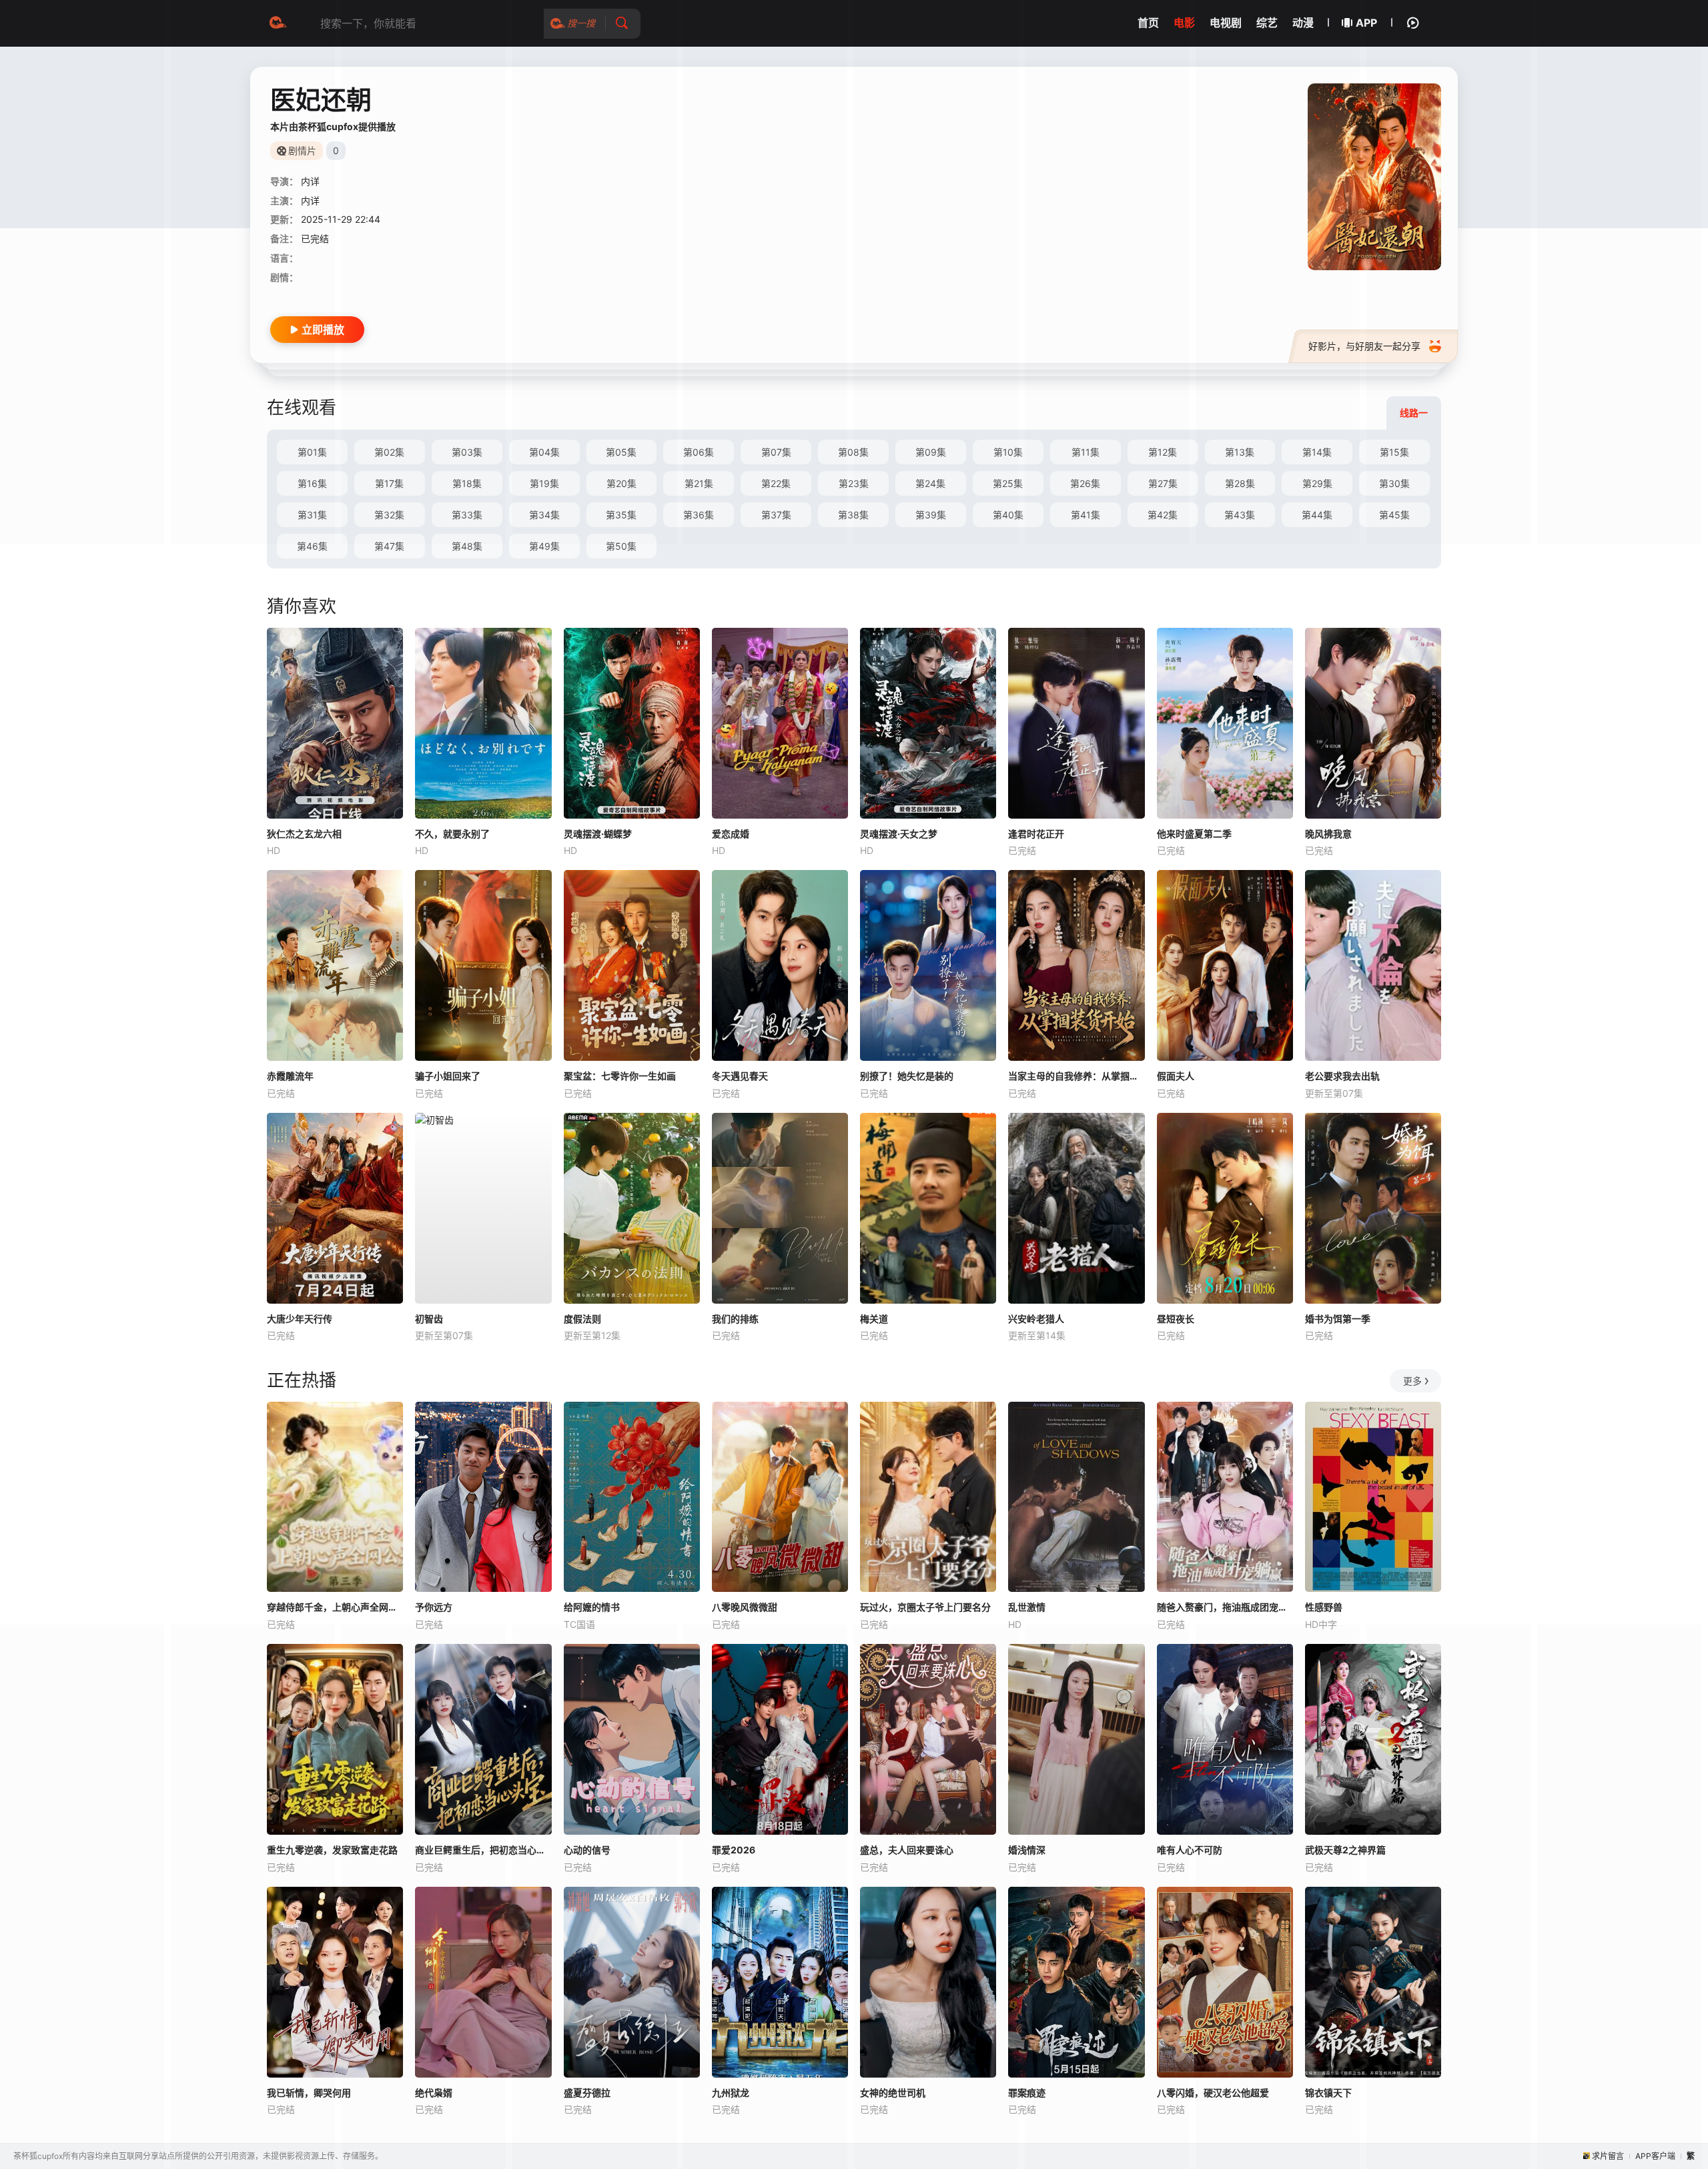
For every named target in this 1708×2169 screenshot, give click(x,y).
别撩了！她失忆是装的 (907, 1076)
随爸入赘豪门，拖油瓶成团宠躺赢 (1225, 1607)
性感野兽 (1324, 1607)
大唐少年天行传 (300, 1319)
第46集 (312, 546)
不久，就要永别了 (452, 834)
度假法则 (582, 1319)
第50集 (621, 546)
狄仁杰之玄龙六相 (304, 834)
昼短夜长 (1176, 1319)
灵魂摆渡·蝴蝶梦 (598, 834)
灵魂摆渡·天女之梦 (899, 834)
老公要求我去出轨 (1342, 1076)
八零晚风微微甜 (745, 1607)
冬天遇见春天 (740, 1076)
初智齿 (429, 1319)
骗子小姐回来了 (448, 1076)
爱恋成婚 (731, 834)
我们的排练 (735, 1319)
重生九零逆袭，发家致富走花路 (332, 1850)
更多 (1412, 1381)
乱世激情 (1027, 1607)
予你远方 (434, 1607)
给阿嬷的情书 (592, 1607)
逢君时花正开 (1036, 834)
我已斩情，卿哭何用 (309, 2093)
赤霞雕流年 (290, 1076)
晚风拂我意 (1328, 834)
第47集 (389, 546)
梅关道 (874, 1319)
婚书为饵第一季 (1338, 1319)
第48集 (467, 546)
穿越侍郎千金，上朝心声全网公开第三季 (335, 1607)
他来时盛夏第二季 (1194, 834)
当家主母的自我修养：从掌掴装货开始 (1076, 1076)
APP (1366, 23)
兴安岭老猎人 (1036, 1319)
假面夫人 (1176, 1076)
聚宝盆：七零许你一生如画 (620, 1076)
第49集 (544, 546)
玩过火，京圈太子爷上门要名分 (925, 1607)
